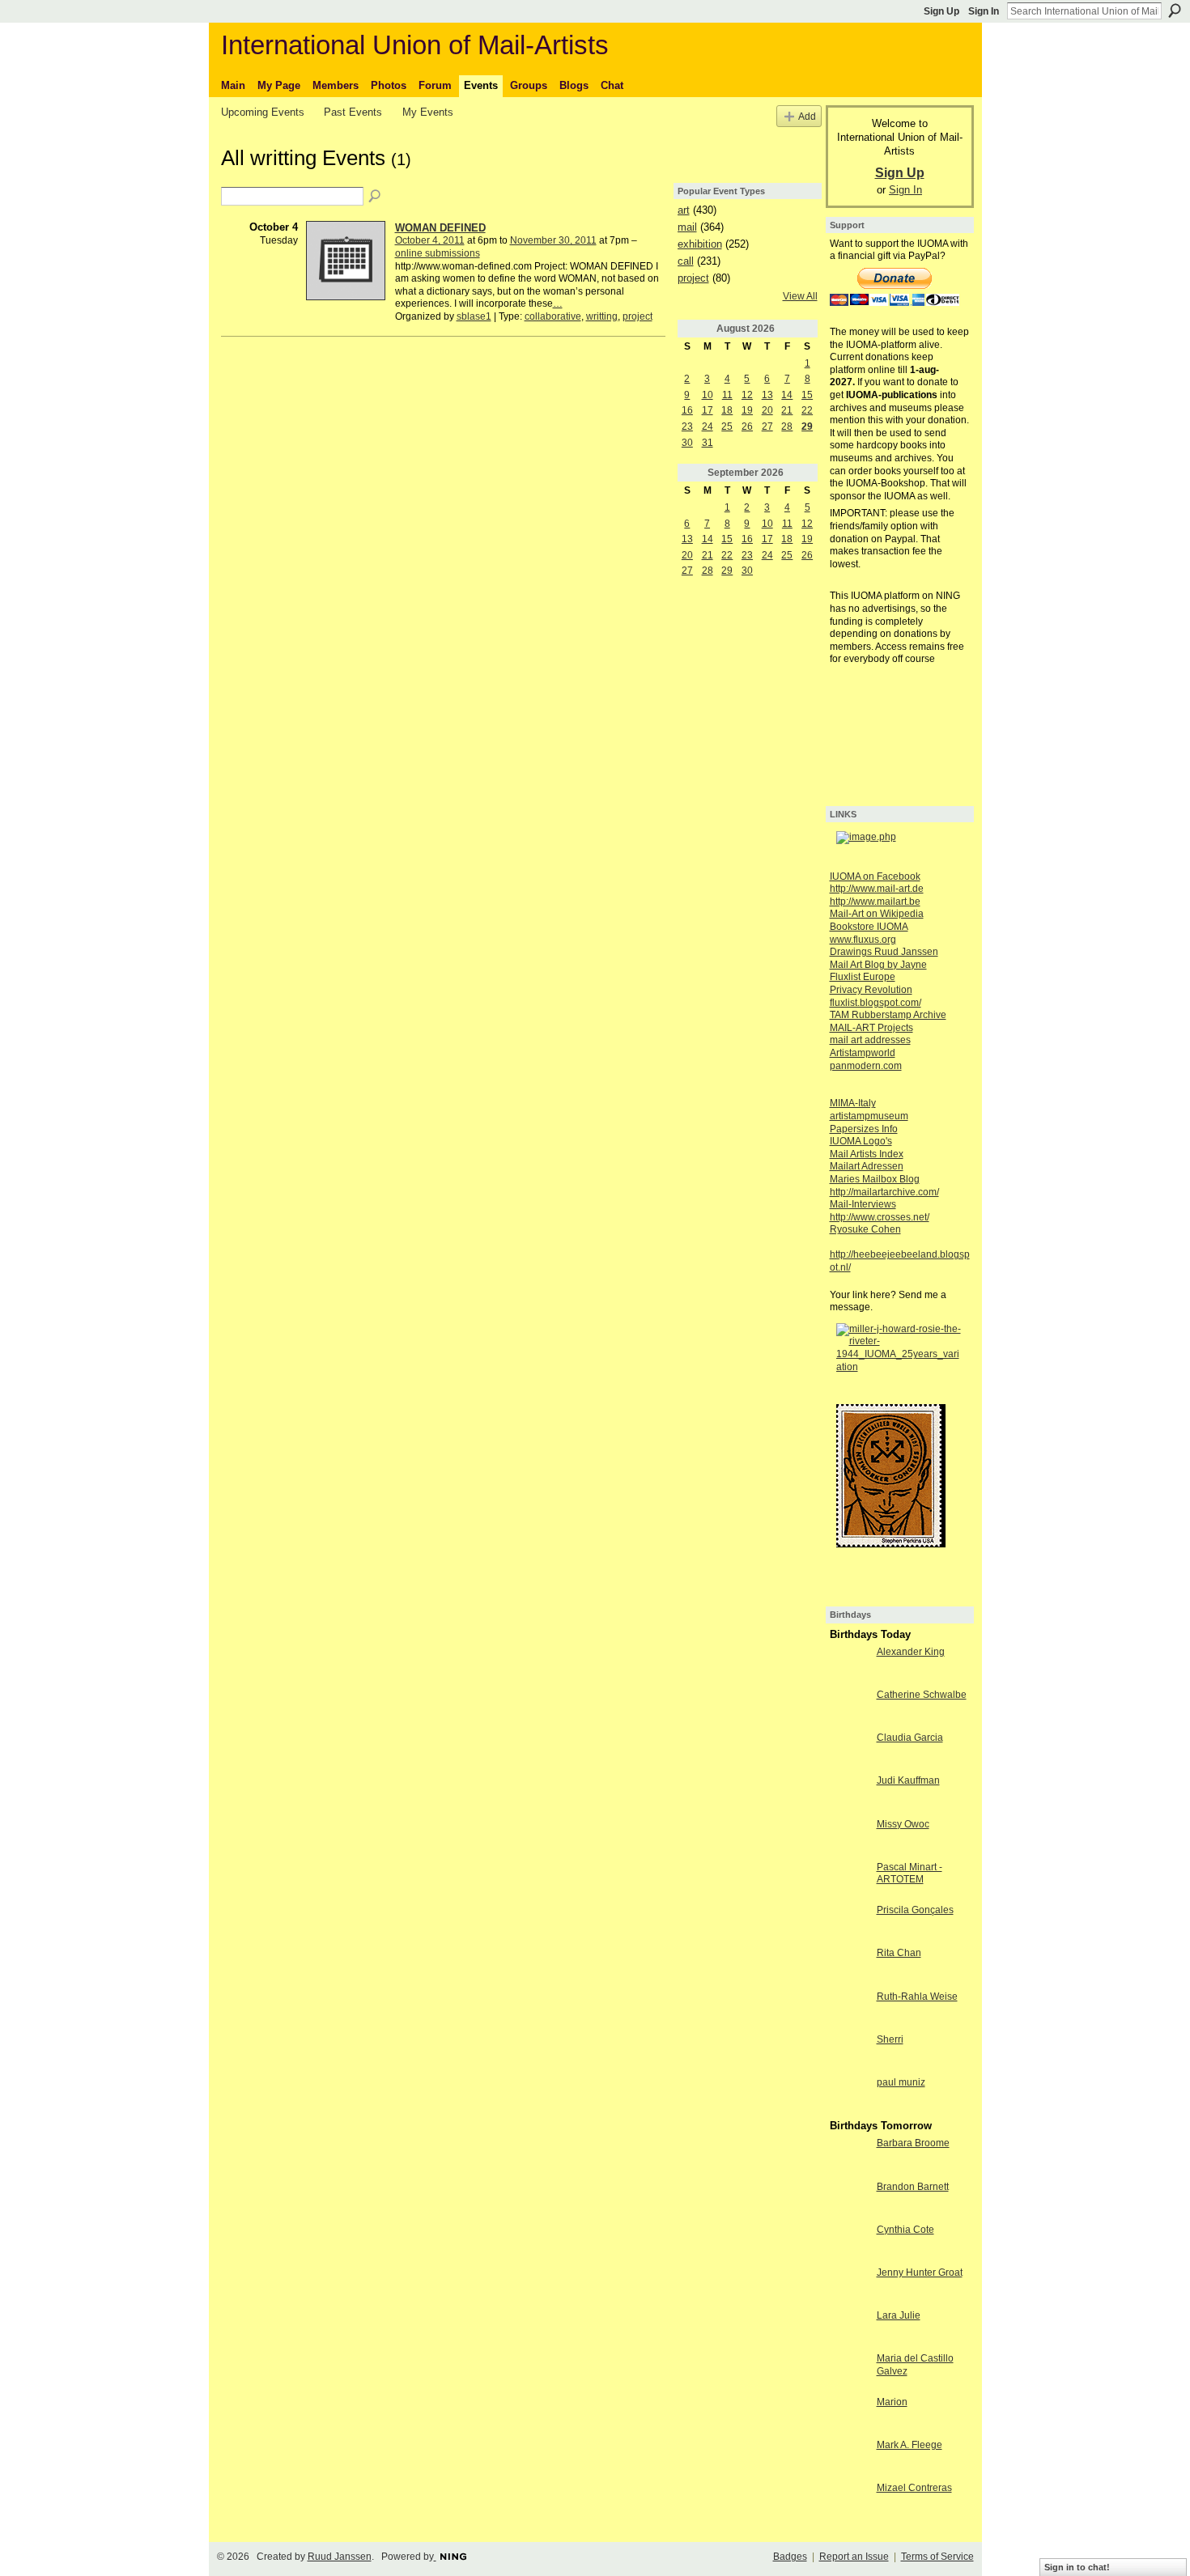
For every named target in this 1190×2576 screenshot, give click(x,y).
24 (708, 427)
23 (687, 427)
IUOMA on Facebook (875, 876)
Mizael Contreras (914, 2488)
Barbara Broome (913, 2143)
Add (807, 116)
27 (767, 427)
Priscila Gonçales (915, 1910)
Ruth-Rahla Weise (917, 1997)
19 (747, 410)
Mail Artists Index (867, 1154)
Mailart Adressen (867, 1166)
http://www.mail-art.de (877, 889)
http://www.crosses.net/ (880, 1217)
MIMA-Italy (853, 1103)
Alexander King (911, 1652)
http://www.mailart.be (875, 902)
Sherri (890, 2039)
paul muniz (901, 2082)
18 (727, 410)
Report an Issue (854, 2557)
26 (747, 427)
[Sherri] (849, 2053)
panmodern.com (866, 1066)
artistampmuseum (869, 1116)
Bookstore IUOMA (869, 927)
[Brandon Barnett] (849, 2200)
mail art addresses (870, 1040)
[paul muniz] (849, 2096)
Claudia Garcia (910, 1738)
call (686, 261)
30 (687, 443)
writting (602, 316)
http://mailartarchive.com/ (884, 1192)
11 (727, 395)
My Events (428, 112)
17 (708, 410)
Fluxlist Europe (863, 977)
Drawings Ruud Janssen (884, 952)
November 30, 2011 (553, 240)
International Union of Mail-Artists (415, 45)
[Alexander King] (849, 1666)
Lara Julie (899, 2315)
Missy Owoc (903, 1824)
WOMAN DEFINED (440, 228)
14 (787, 395)
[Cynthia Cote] (849, 2243)
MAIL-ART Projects (871, 1028)
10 (708, 395)
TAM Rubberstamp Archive (888, 1015)
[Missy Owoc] (849, 1838)
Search (1175, 11)
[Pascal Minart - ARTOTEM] (849, 1881)
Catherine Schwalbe (922, 1695)
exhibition (700, 244)
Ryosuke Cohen (865, 1229)
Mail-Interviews (863, 1204)
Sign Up (941, 11)
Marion (892, 2402)
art (684, 210)
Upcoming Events (263, 112)
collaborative (553, 316)
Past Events (353, 112)
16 (687, 410)
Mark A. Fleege (909, 2445)
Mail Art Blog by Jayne (878, 965)
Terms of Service (937, 2557)
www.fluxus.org (863, 940)
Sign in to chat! (1077, 2567)
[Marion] (849, 2416)
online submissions (438, 253)
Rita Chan (899, 1953)
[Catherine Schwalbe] (849, 1708)
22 (807, 410)
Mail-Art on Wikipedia (877, 914)
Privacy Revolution (871, 990)
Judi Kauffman (908, 1780)
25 (727, 427)
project (637, 316)
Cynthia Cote (905, 2230)
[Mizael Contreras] (849, 2502)
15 (807, 395)
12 (747, 395)
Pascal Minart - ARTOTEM (909, 1874)
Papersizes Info (864, 1129)
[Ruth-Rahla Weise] (849, 2010)
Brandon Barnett (913, 2187)
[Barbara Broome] (849, 2157)
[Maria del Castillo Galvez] (849, 2372)
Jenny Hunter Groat (920, 2273)
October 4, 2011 (430, 240)
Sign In (984, 11)
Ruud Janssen (340, 2557)
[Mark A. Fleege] (849, 2459)
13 (767, 395)
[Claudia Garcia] (849, 1751)
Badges (790, 2557)
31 (708, 443)
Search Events (376, 197)
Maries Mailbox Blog (875, 1179)
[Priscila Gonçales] (849, 1924)
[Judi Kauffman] (849, 1794)
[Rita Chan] (849, 1967)
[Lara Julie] (849, 2329)
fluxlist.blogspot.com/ (875, 1003)
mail (687, 227)
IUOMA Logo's (861, 1141)
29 (807, 427)
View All (800, 296)
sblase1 (474, 316)
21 (787, 410)
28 (787, 427)
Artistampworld (863, 1053)
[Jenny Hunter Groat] (849, 2286)
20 (767, 410)
